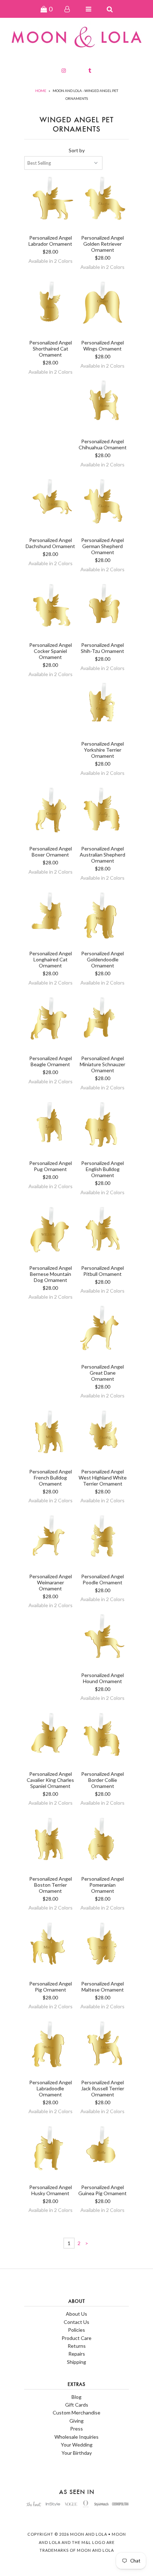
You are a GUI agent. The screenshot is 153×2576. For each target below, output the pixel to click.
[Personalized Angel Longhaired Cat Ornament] (50, 919)
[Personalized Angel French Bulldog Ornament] (50, 1437)
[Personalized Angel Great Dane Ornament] (103, 1332)
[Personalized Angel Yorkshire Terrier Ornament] (103, 709)
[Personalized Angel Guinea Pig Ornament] (103, 2153)
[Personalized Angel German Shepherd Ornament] (103, 505)
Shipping (76, 2362)
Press (76, 2429)
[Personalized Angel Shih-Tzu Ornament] (103, 610)
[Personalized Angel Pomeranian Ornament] (103, 1844)
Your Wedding (77, 2445)
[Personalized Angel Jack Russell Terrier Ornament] (103, 2048)
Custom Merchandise (76, 2413)
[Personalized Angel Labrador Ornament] (50, 203)
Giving (76, 2421)
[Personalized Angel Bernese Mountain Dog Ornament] (50, 1233)
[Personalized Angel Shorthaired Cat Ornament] (50, 308)
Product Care (76, 2338)
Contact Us (76, 2322)
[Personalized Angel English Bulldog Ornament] (103, 1128)
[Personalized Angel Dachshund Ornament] (50, 505)
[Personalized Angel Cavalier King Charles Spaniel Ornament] (50, 1739)
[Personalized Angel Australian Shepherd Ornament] (103, 814)
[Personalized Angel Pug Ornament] (50, 1128)
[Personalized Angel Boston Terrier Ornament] (50, 1844)
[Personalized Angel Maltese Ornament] (103, 1949)
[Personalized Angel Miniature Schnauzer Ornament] (103, 1024)
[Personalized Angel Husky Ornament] (50, 2153)
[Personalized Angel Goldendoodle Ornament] (103, 919)
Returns (77, 2346)
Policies (76, 2330)
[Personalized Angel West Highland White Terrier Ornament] (103, 1437)
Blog (76, 2397)
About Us (76, 2314)
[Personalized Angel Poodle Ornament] (103, 1542)
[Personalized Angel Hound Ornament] (103, 1640)
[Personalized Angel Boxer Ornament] (50, 814)
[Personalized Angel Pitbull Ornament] (103, 1233)
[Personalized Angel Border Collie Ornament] (103, 1739)
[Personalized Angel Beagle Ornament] (50, 1024)
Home (41, 91)
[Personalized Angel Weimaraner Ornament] (50, 1542)
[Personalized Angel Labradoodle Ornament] (50, 2048)
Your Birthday (77, 2453)
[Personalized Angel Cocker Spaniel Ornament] (50, 610)
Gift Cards (77, 2405)
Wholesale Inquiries (76, 2437)
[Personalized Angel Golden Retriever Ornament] (103, 203)
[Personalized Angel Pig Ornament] (50, 1949)
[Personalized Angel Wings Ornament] (103, 308)
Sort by (77, 150)
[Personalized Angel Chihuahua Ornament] (103, 407)
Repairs (77, 2354)
